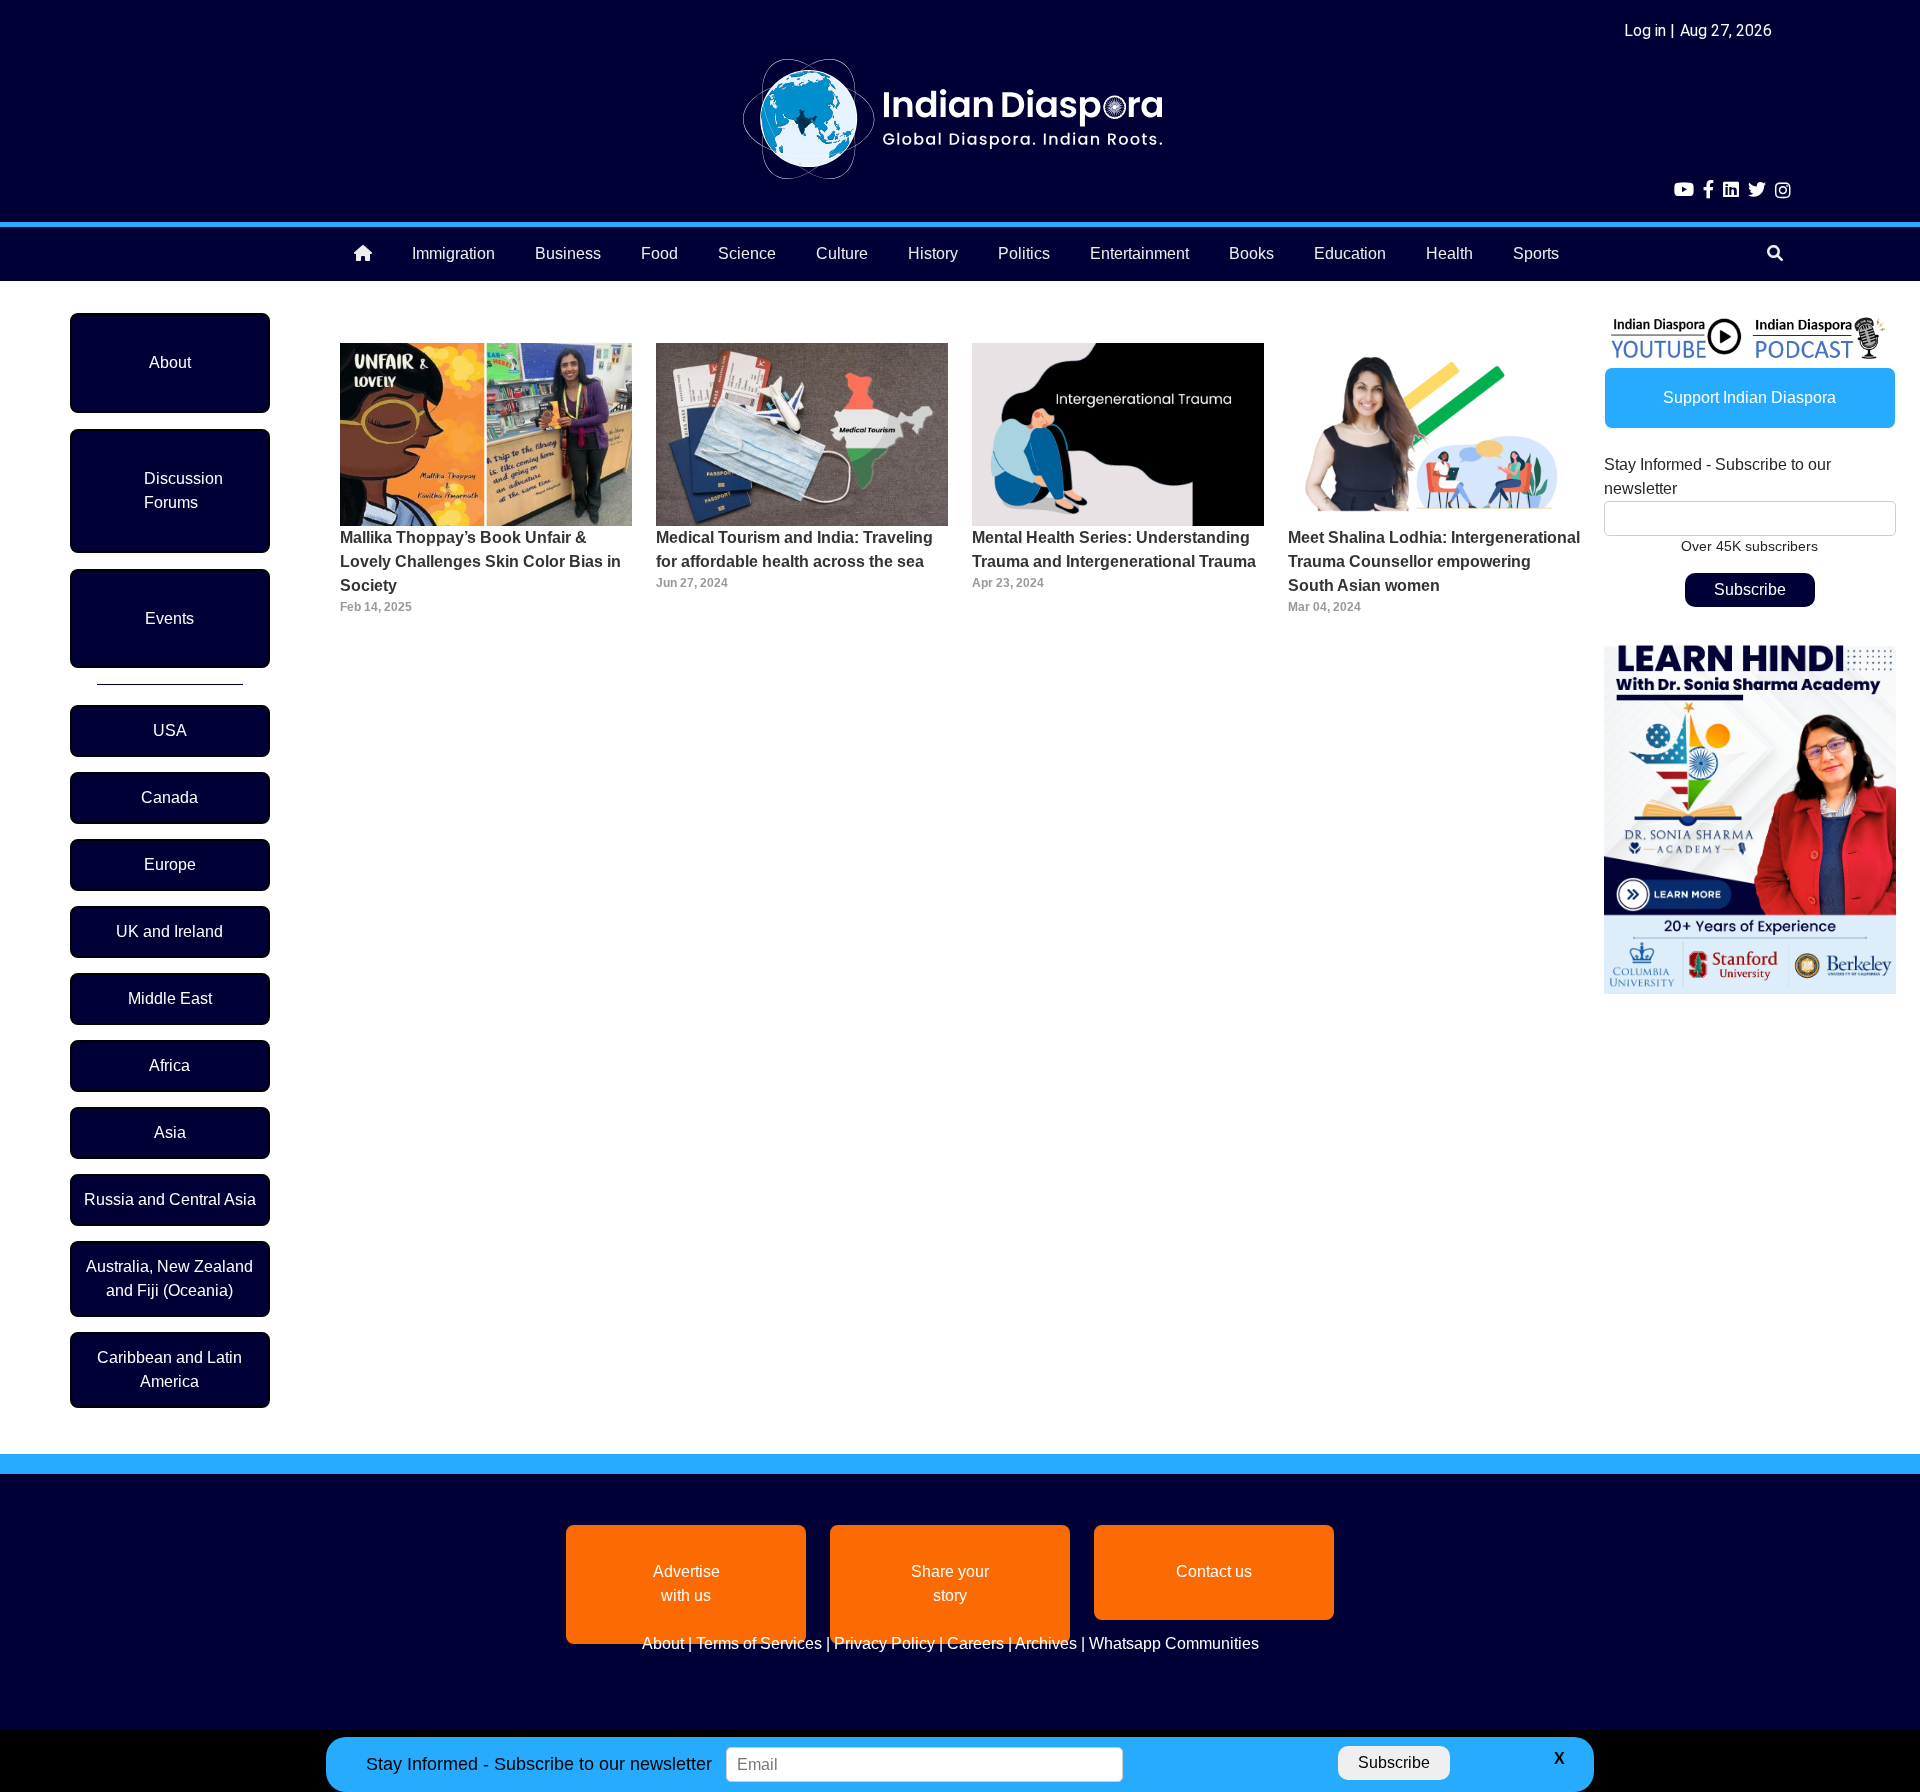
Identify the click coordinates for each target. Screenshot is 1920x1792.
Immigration (453, 253)
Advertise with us (686, 1583)
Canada (169, 797)
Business (568, 253)
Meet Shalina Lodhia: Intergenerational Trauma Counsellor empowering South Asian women (1434, 561)
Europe (170, 864)
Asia (170, 1132)
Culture (842, 253)
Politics (1024, 253)
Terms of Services (759, 1643)
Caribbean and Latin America (169, 1369)
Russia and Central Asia (170, 1199)
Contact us (1214, 1571)
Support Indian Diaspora (1749, 397)
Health (1449, 253)
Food (659, 253)
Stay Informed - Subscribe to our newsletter (1717, 476)
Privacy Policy (884, 1643)
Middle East (170, 998)
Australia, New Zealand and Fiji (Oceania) (169, 1278)
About (170, 362)
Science (747, 253)
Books (1251, 253)
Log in (1645, 30)
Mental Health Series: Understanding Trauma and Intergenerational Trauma (1114, 549)
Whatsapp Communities (1174, 1643)
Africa (169, 1065)
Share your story (950, 1583)
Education (1350, 253)
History (933, 253)
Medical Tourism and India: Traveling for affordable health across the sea (794, 549)
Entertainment (1139, 253)
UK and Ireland (169, 931)
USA (170, 730)
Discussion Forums (183, 490)
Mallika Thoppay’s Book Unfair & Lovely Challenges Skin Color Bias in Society (480, 561)
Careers (975, 1643)
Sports (1536, 253)
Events (169, 618)
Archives (1046, 1643)
